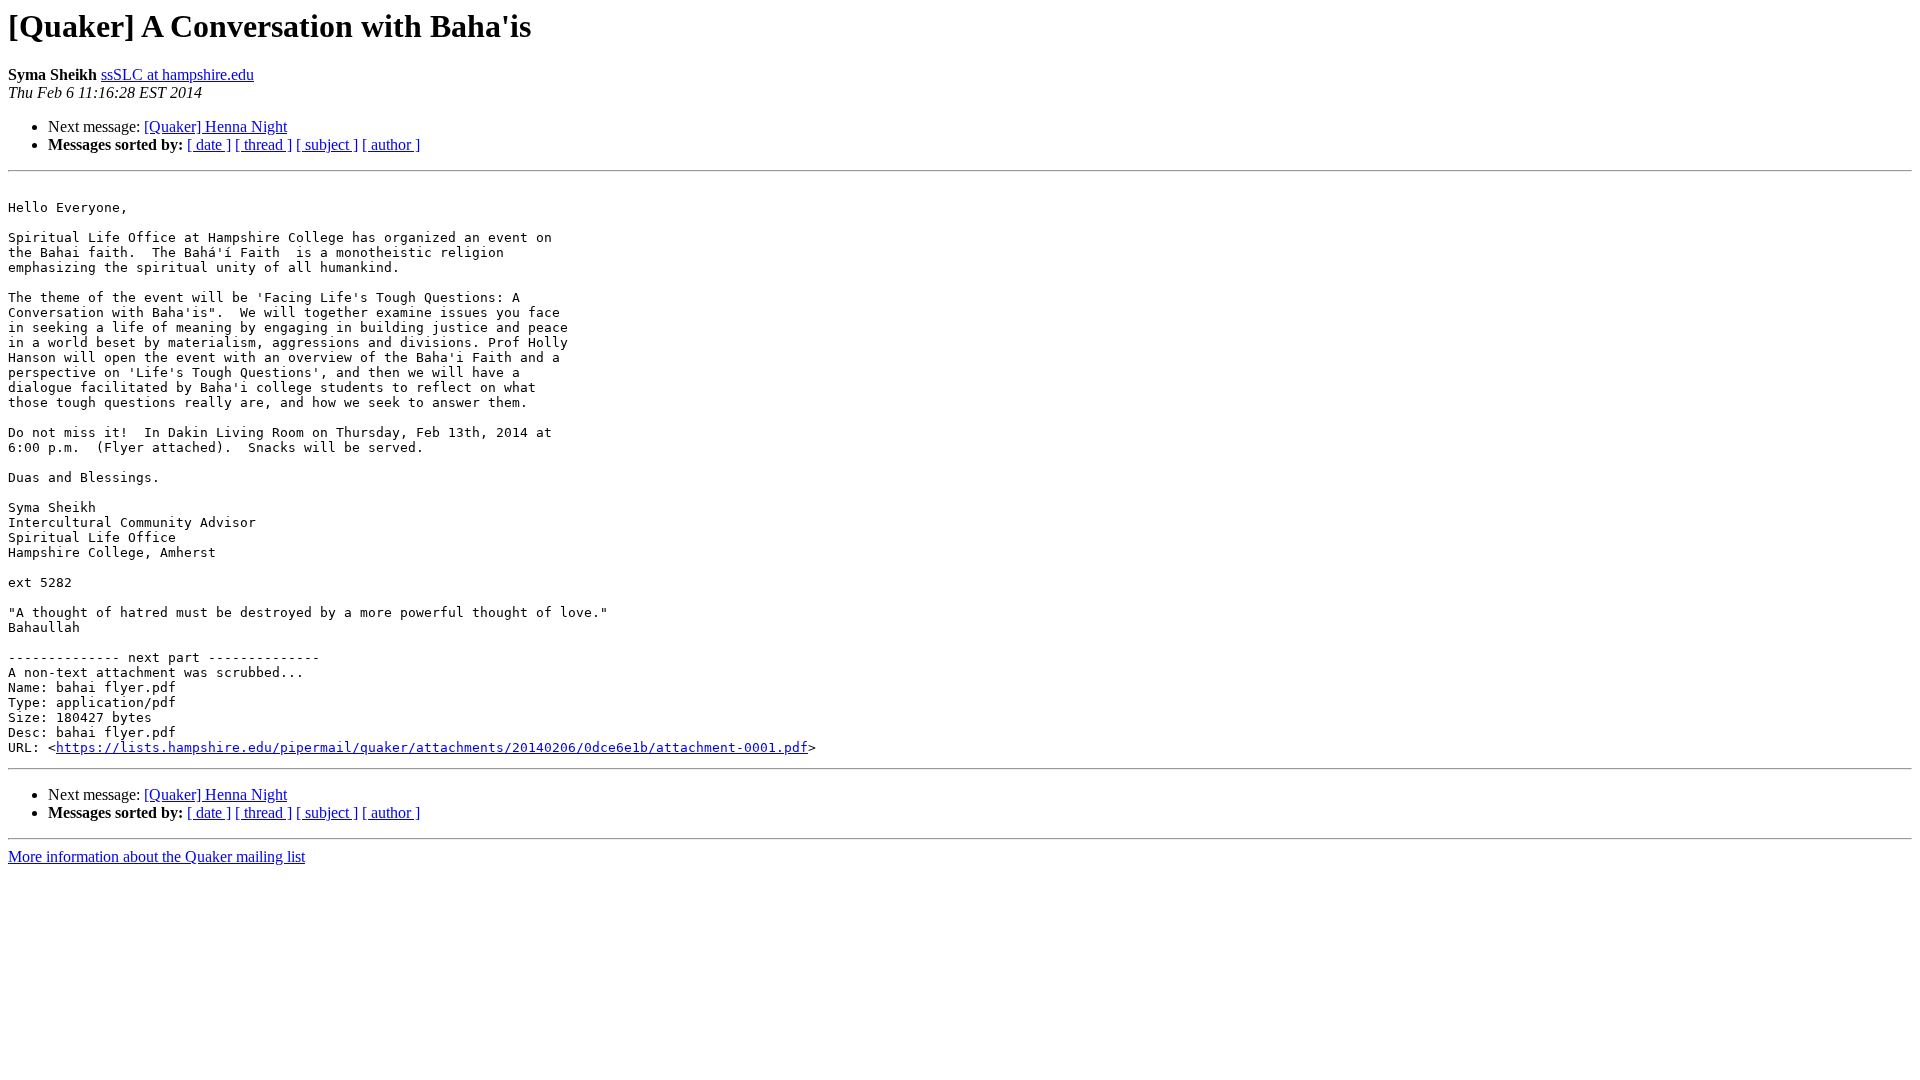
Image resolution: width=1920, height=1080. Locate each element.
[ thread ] (263, 144)
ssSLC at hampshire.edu (177, 74)
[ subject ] (327, 144)
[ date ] (209, 144)
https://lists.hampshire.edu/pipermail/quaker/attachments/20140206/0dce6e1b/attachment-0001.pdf (432, 747)
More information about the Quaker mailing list (156, 856)
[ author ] (391, 144)
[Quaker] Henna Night (215, 126)
